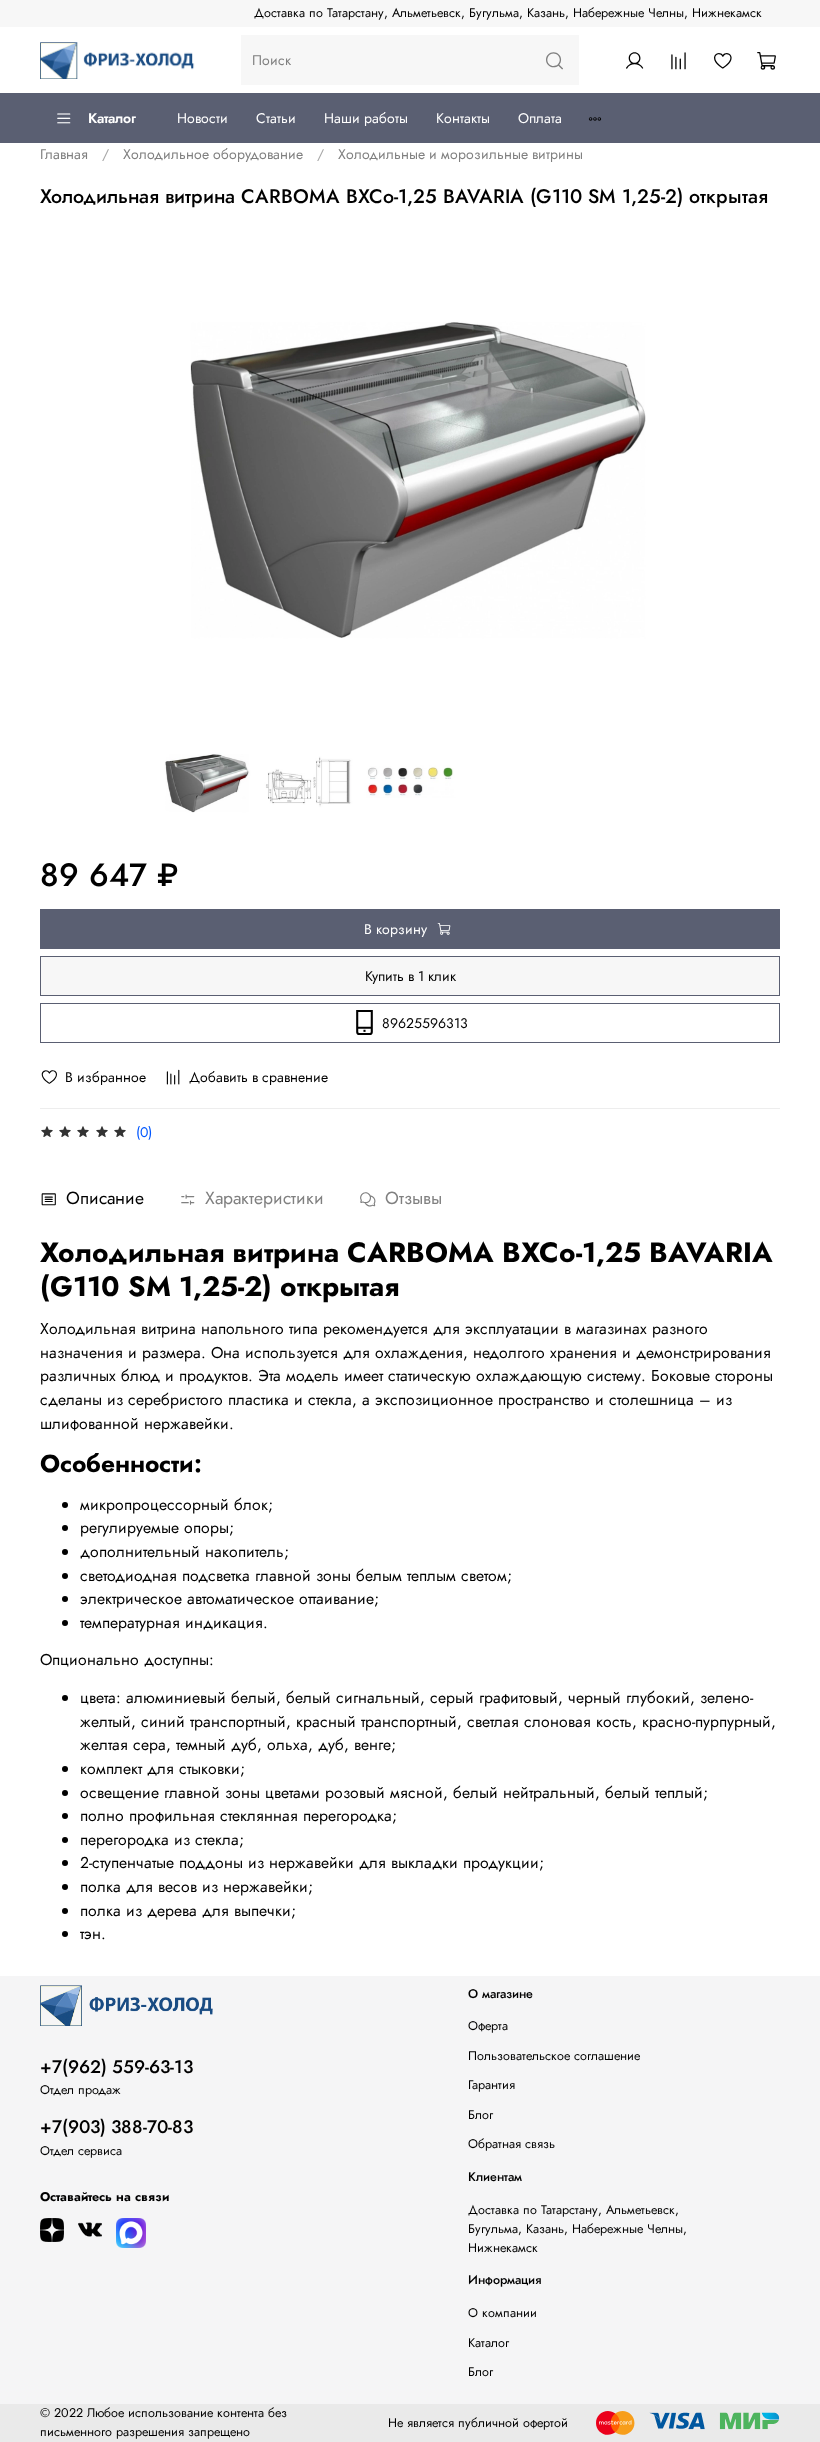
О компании (502, 2313)
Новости (202, 118)
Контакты (463, 118)
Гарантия (491, 2085)
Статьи (276, 118)
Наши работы (366, 118)
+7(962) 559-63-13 (116, 2067)
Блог (480, 2115)
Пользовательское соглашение (554, 2056)
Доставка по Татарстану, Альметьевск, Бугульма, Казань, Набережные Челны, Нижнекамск (508, 13)
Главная (64, 154)
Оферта (488, 2026)
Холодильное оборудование (213, 154)
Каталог (112, 118)
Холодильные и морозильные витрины (460, 154)
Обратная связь (511, 2144)
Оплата (540, 118)
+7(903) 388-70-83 (116, 2127)
